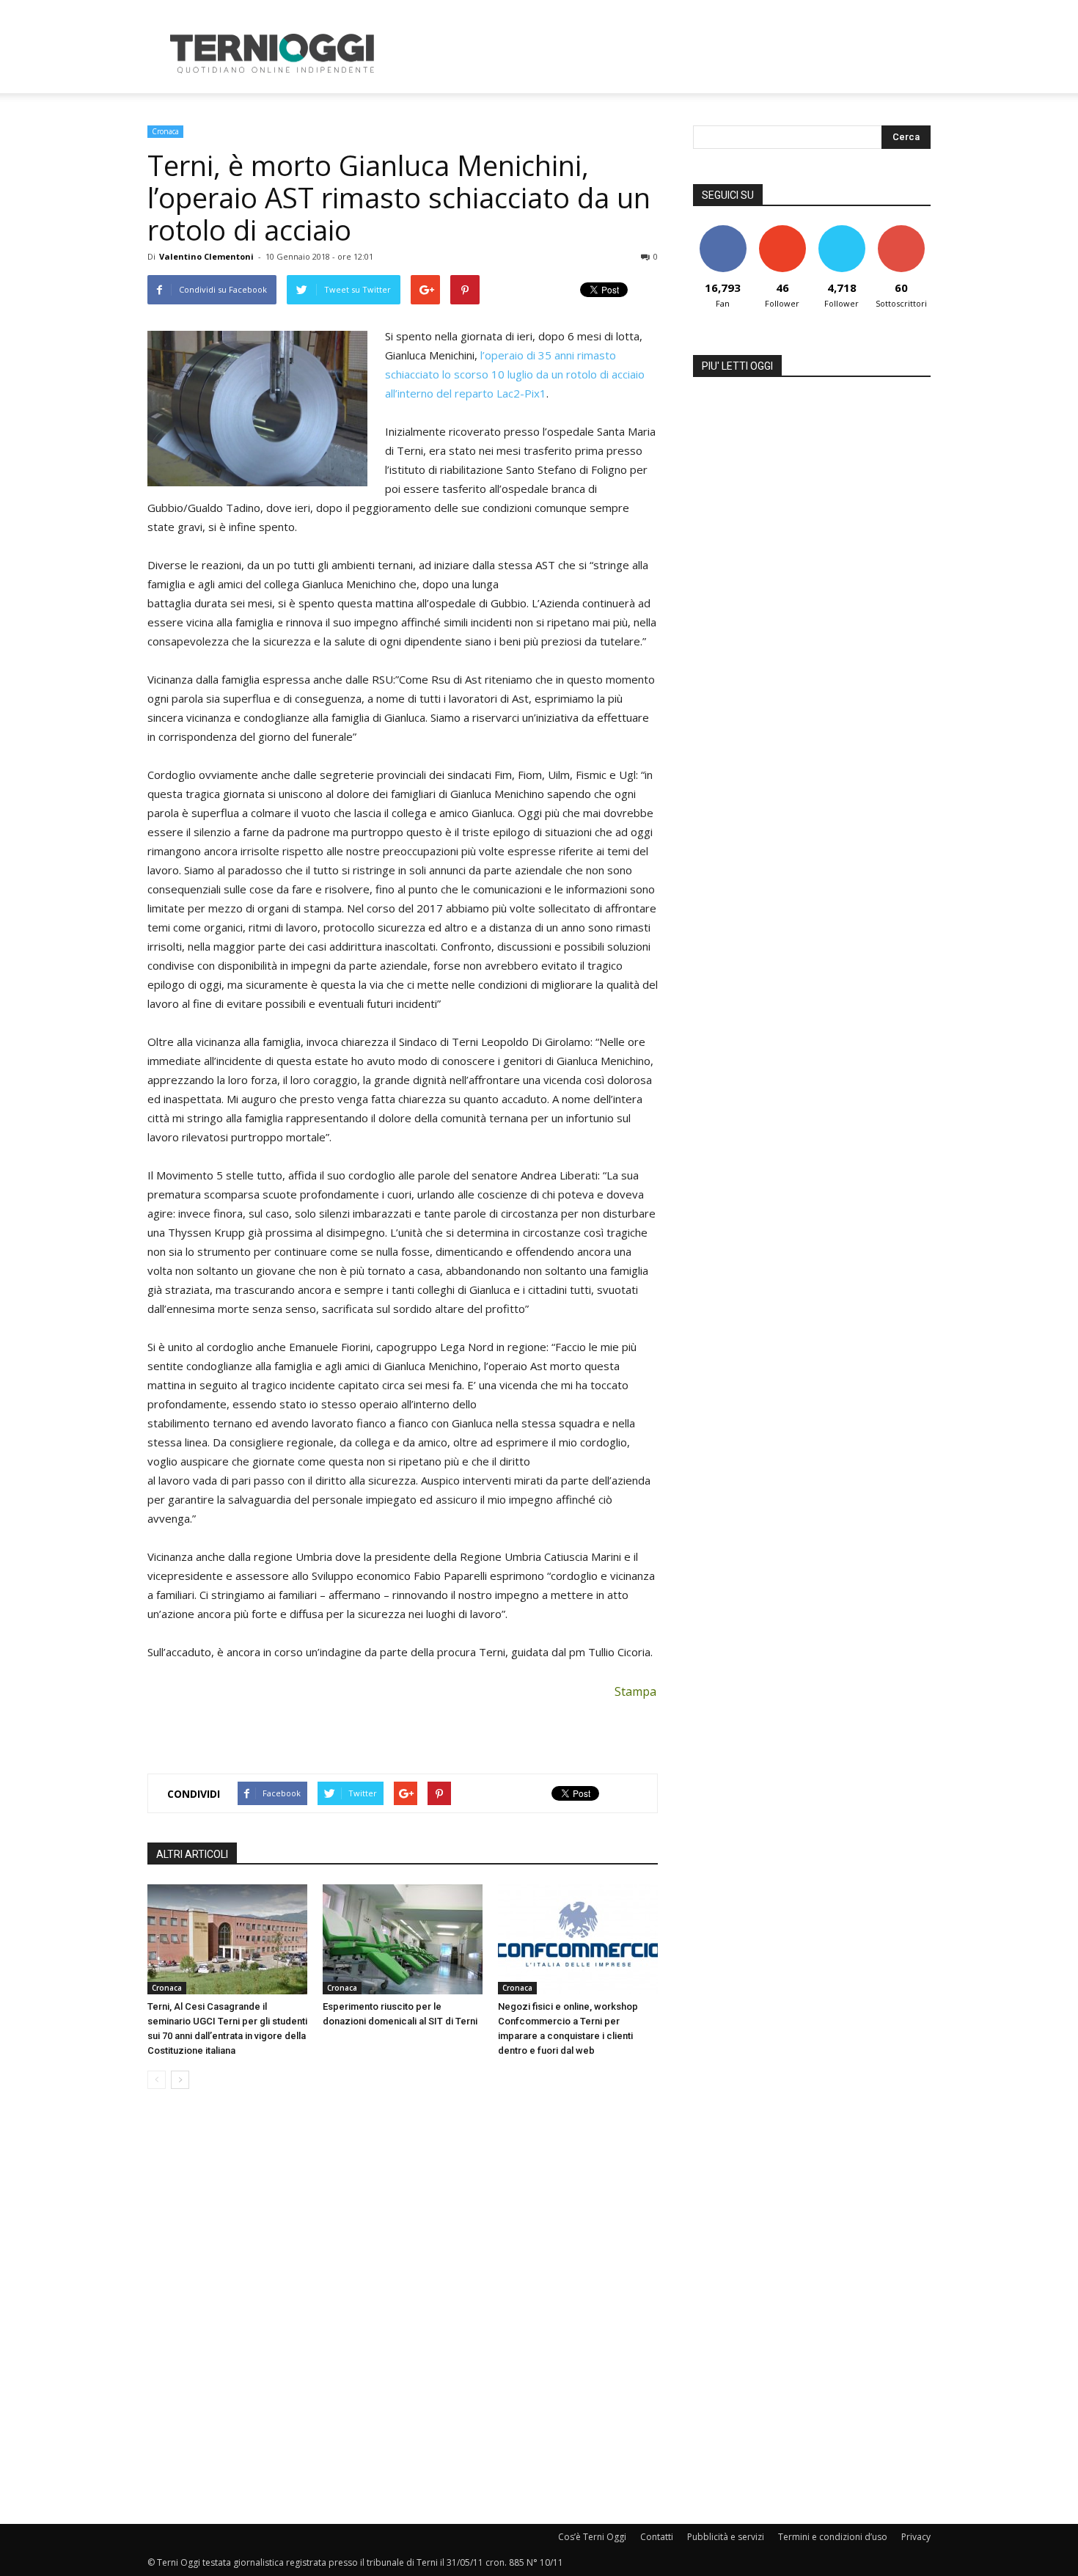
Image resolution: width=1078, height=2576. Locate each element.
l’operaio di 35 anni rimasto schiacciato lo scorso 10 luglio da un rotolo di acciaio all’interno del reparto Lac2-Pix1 (515, 374)
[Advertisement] (664, 54)
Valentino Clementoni (206, 256)
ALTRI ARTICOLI (192, 1854)
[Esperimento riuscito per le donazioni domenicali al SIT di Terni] (403, 1939)
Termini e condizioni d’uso (833, 2537)
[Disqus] (403, 2308)
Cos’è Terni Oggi (592, 2537)
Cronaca (165, 131)
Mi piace (723, 231)
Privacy (916, 2537)
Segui (782, 231)
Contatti (657, 2537)
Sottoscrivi (901, 231)
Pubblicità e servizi (726, 2537)
